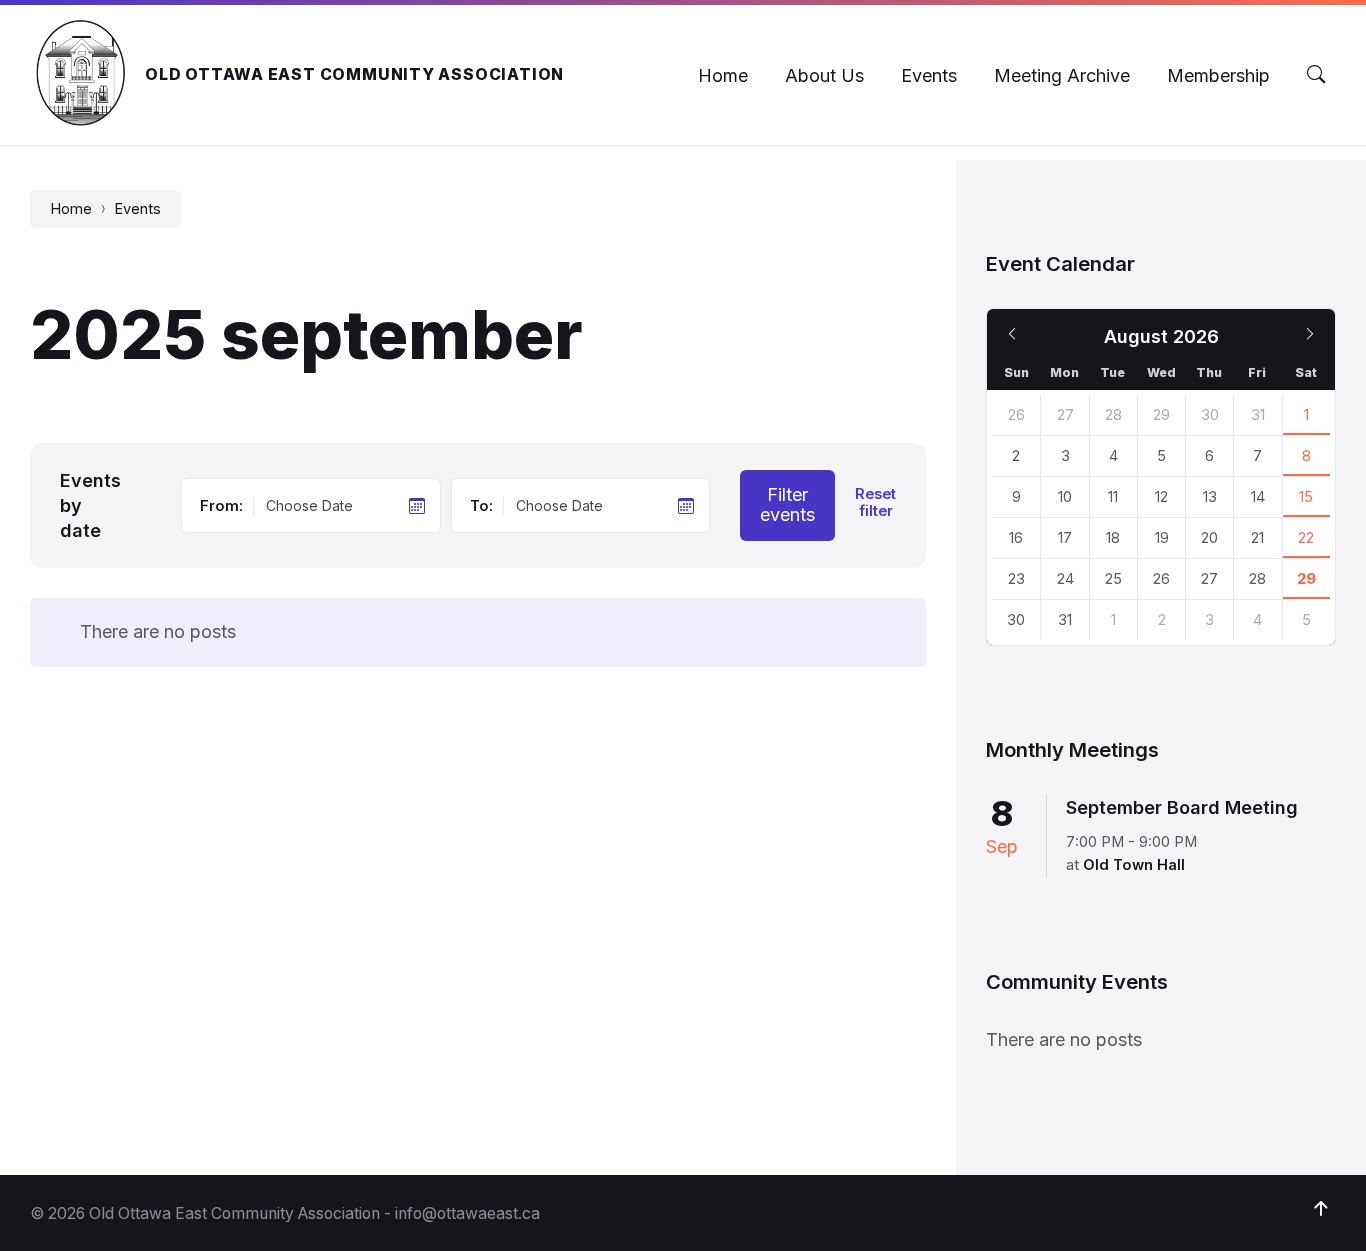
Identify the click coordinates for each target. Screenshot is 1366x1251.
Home (71, 209)
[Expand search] (1316, 75)
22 (1306, 538)
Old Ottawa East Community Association (354, 74)
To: (481, 506)
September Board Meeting (1182, 807)
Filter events (787, 505)
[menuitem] (723, 75)
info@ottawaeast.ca (467, 1213)
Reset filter (875, 503)
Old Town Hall (1134, 865)
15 (1306, 497)
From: (221, 506)
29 (1306, 579)
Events (137, 209)
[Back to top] (1321, 1209)
